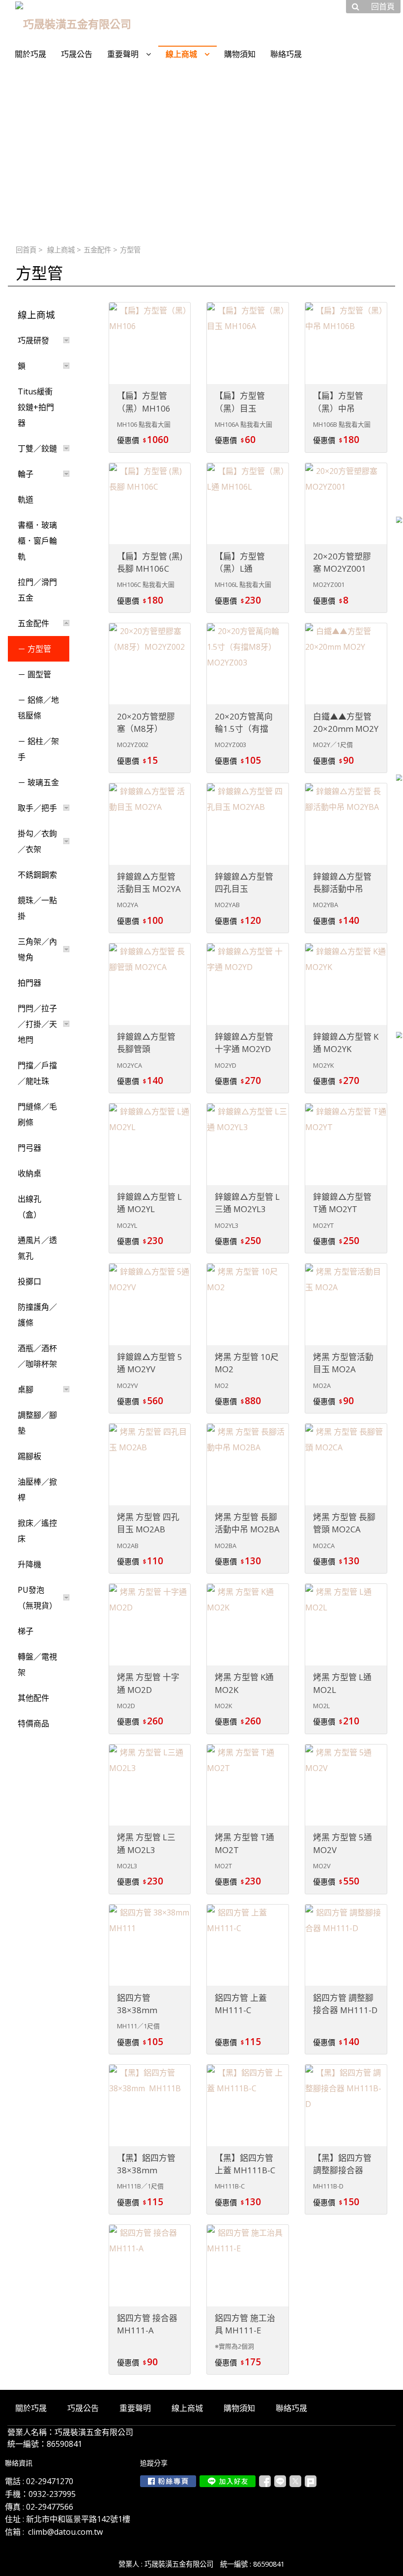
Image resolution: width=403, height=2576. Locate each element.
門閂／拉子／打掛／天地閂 (37, 1024)
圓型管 (39, 674)
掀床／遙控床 (37, 1531)
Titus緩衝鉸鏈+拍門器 (36, 407)
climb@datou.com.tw (65, 2532)
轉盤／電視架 (37, 1664)
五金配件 (97, 250)
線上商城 (61, 250)
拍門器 (29, 983)
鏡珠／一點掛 (37, 908)
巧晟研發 (33, 340)
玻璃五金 (43, 782)
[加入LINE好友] (228, 2481)
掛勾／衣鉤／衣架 (37, 841)
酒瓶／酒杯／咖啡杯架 (37, 1356)
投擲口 (29, 1281)
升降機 (29, 1564)
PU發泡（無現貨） (37, 1598)
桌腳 (26, 1389)
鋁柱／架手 (38, 749)
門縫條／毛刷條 (37, 1114)
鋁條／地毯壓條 (38, 708)
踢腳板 (29, 1456)
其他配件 (33, 1698)
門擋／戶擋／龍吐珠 (37, 1073)
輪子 (26, 474)
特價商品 (33, 1723)
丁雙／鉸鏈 (37, 448)
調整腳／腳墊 (37, 1423)
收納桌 (29, 1173)
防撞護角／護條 (37, 1315)
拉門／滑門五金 (37, 590)
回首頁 (26, 250)
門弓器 (29, 1148)
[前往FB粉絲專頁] (168, 2481)
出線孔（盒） (29, 1207)
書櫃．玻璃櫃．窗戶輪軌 (37, 541)
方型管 (39, 649)
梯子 (26, 1631)
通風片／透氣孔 (37, 1248)
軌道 (26, 499)
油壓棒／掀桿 (37, 1490)
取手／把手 (37, 808)
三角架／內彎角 (37, 949)
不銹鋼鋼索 (37, 875)
